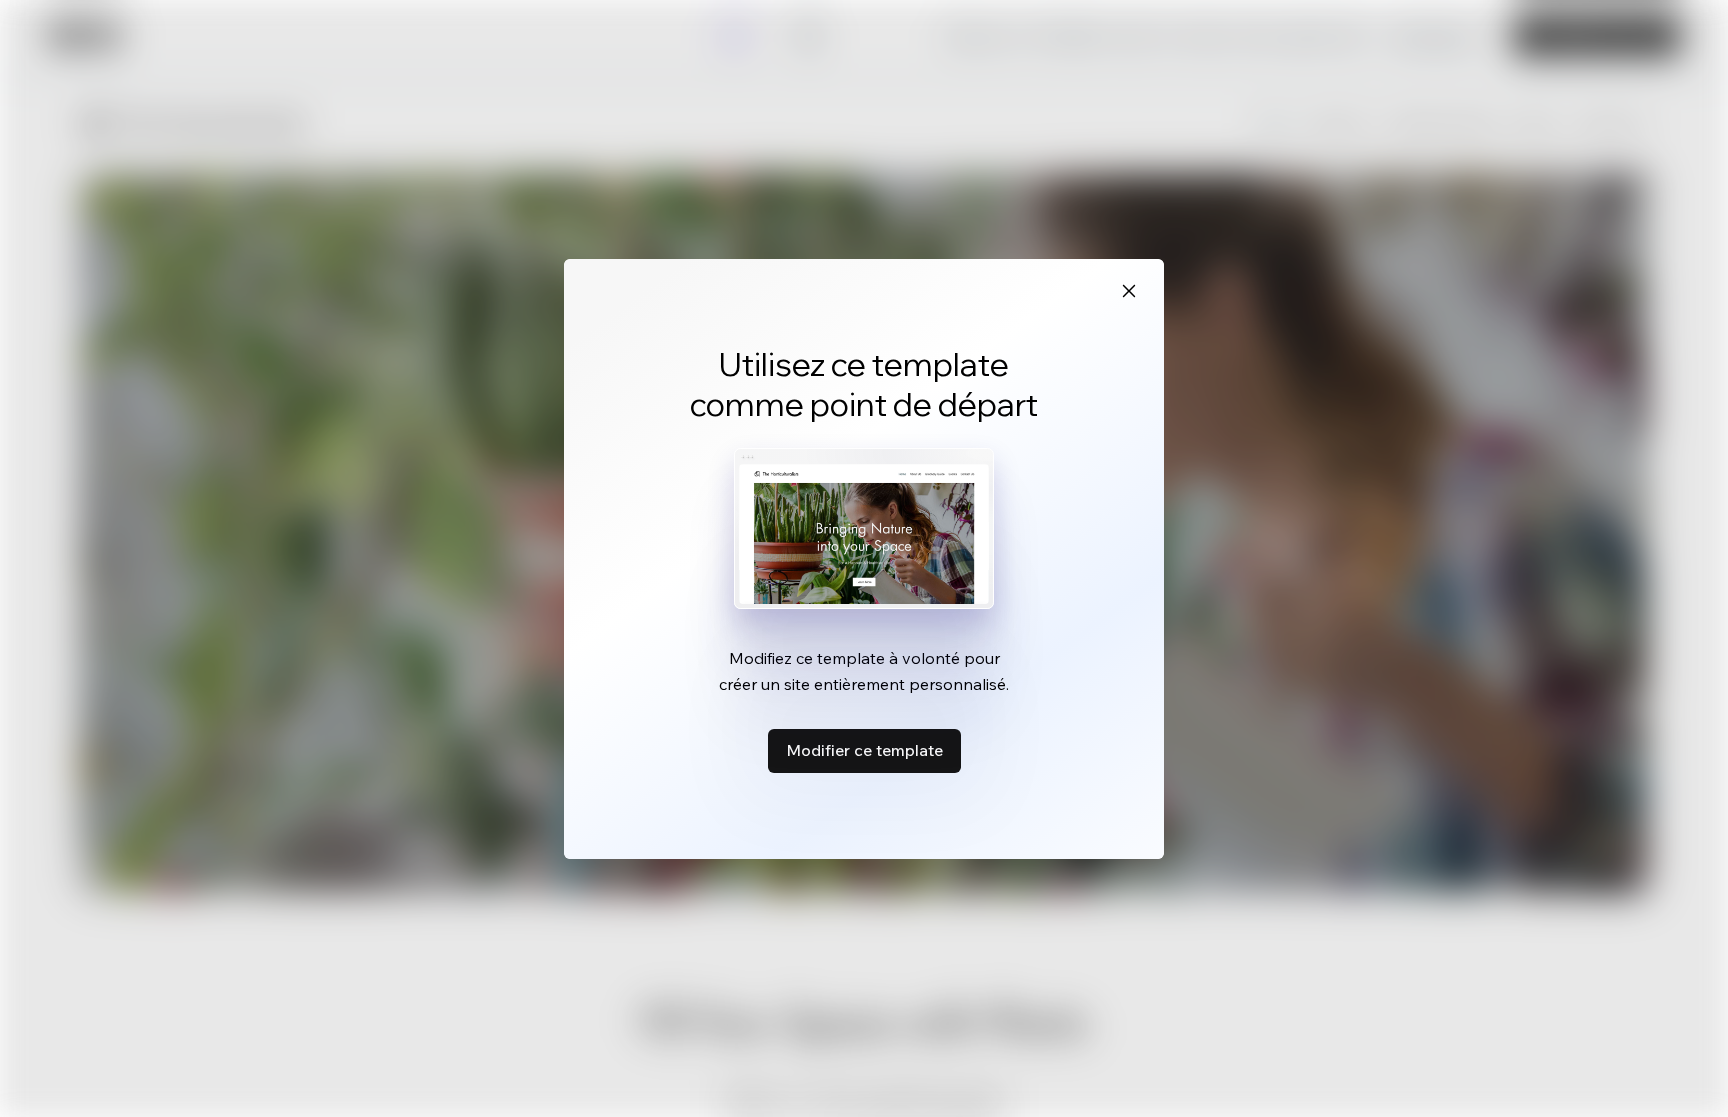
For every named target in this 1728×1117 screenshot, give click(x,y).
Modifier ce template (864, 750)
